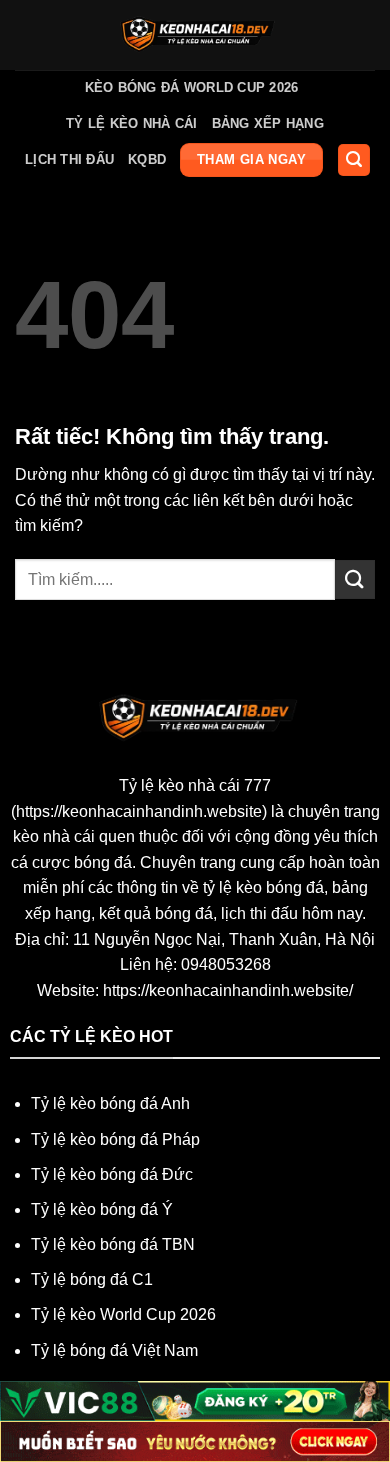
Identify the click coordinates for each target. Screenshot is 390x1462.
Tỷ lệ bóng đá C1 (92, 1279)
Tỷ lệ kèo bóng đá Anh (110, 1103)
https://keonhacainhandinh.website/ (228, 990)
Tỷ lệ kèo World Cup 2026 (123, 1314)
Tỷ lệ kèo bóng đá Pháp (115, 1139)
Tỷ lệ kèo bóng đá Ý (102, 1209)
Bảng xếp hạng (268, 123)
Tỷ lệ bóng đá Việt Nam (114, 1350)
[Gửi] (355, 579)
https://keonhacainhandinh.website (139, 811)
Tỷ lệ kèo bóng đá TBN (113, 1244)
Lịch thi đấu (69, 159)
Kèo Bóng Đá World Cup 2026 (192, 87)
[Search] (354, 160)
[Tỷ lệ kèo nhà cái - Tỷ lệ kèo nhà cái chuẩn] (195, 35)
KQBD (147, 159)
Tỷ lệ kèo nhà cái (131, 123)
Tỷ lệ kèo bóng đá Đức (112, 1174)
